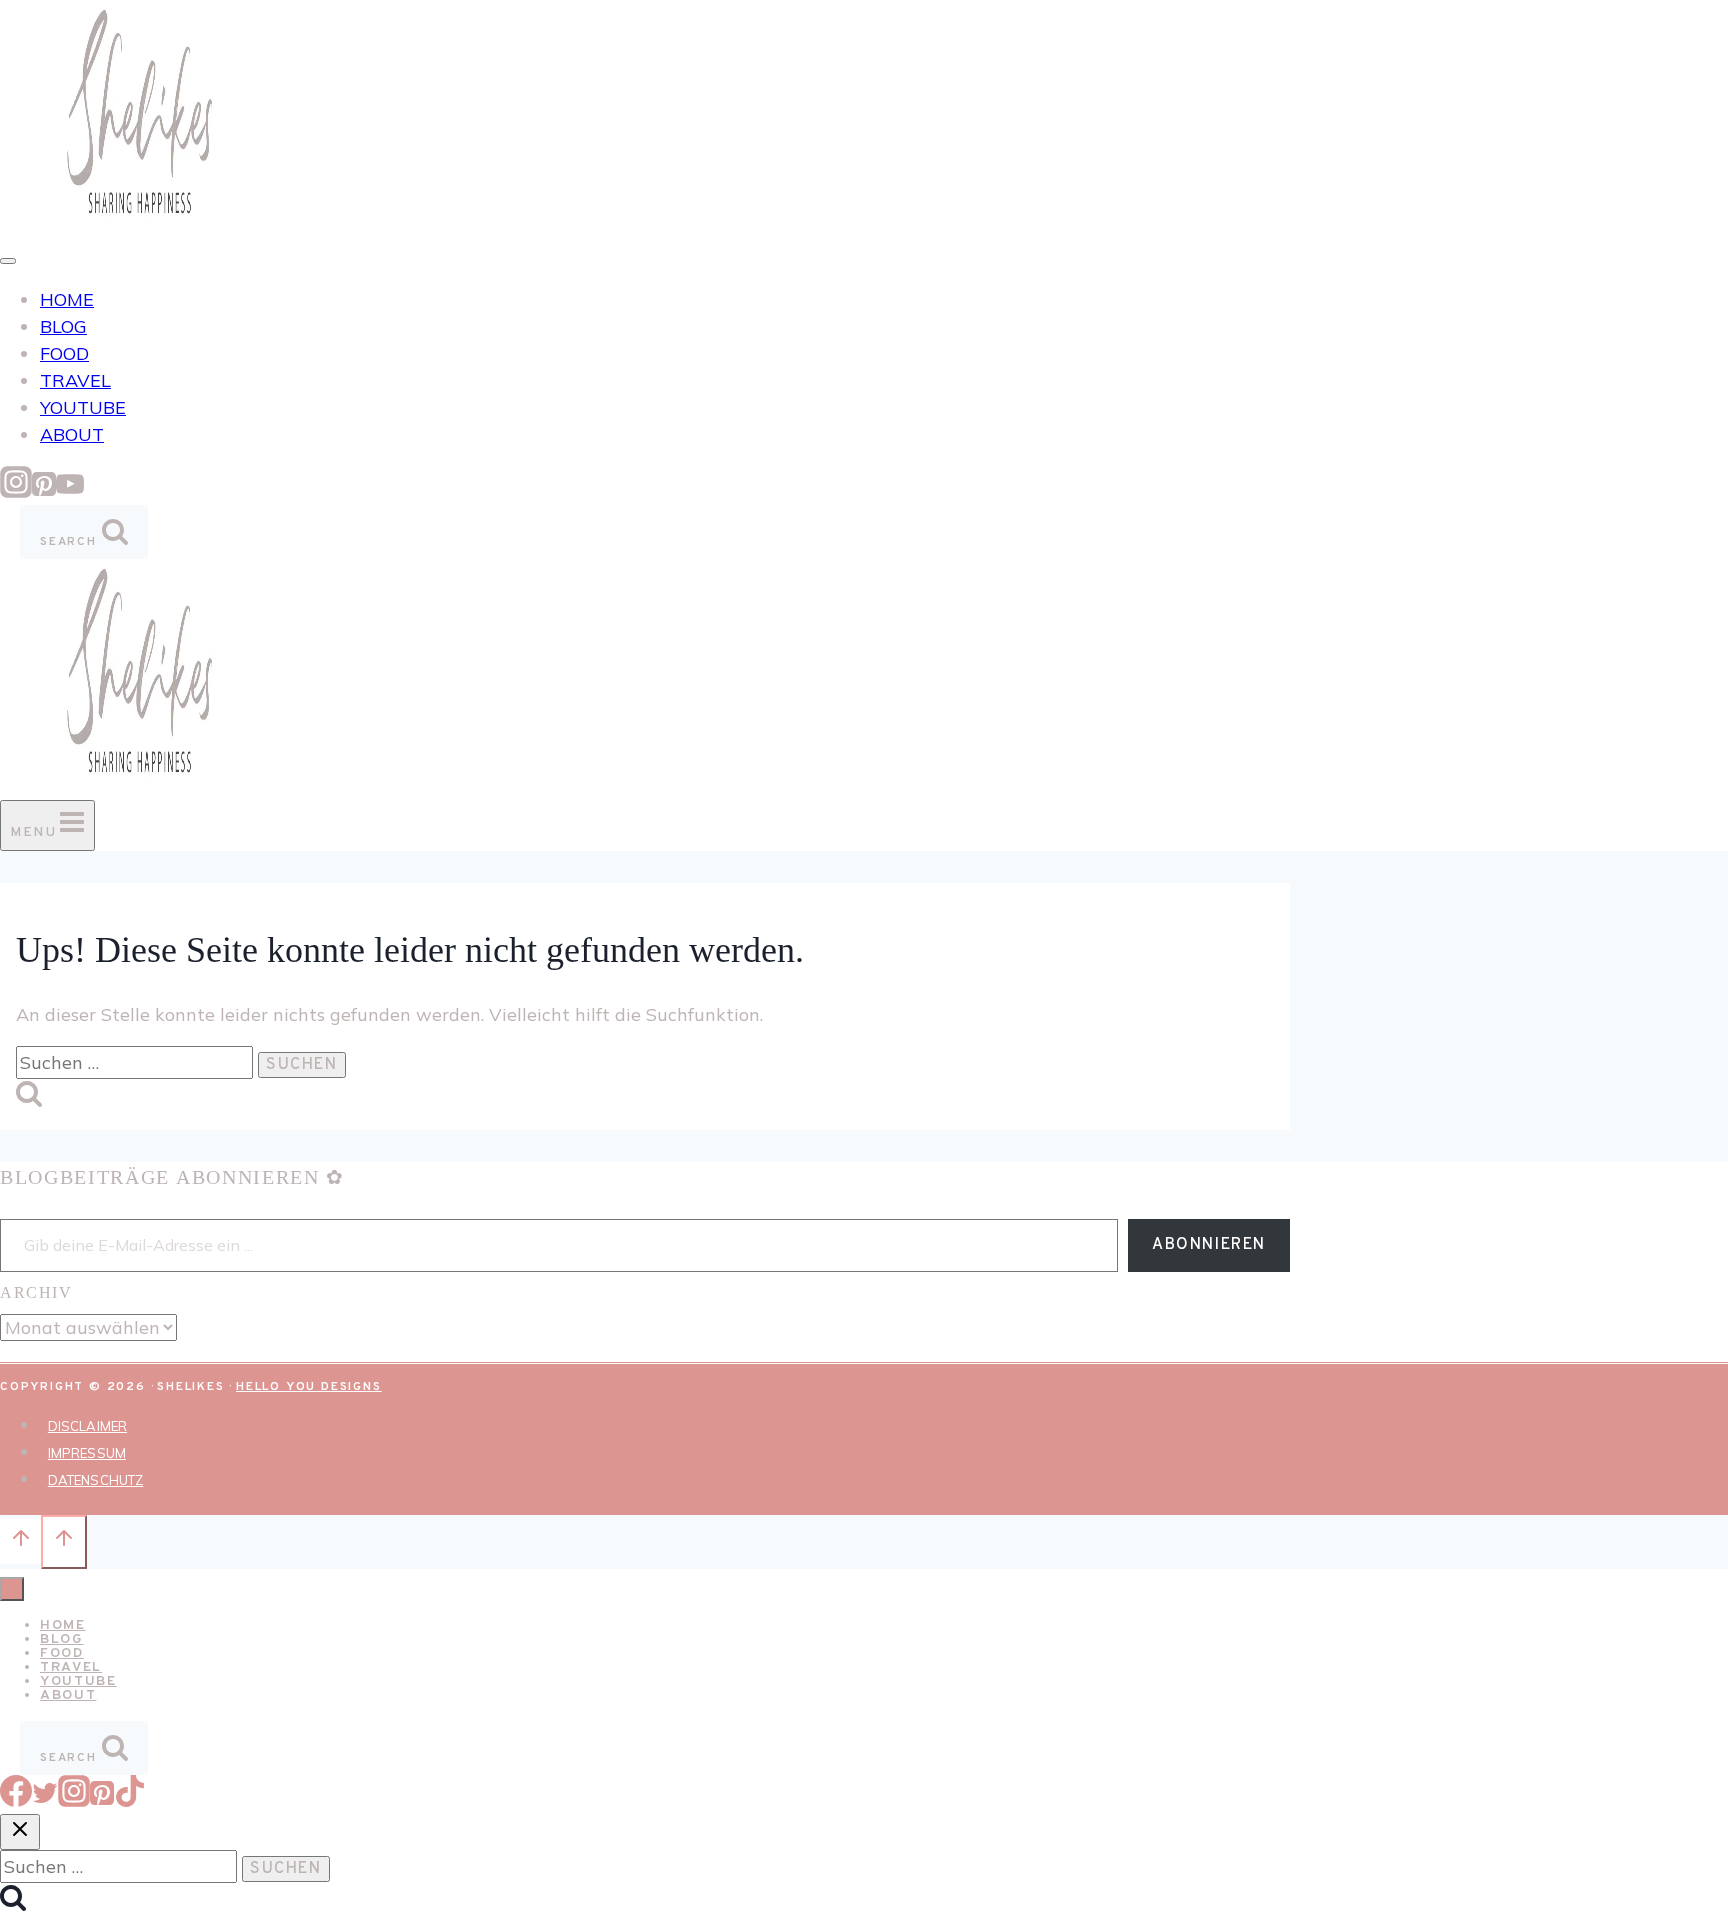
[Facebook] (16, 1800)
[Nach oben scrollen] (20, 1541)
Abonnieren (1209, 1245)
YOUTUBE (83, 407)
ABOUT (72, 434)
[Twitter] (45, 1800)
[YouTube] (70, 491)
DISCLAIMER (87, 1426)
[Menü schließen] (12, 1589)
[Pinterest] (44, 491)
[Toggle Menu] (8, 261)
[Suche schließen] (20, 1832)
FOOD (64, 353)
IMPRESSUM (87, 1453)
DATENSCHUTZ (95, 1480)
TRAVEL (75, 380)
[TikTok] (130, 1800)
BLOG (63, 326)
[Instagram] (16, 491)
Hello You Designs (309, 1387)
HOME (67, 299)
